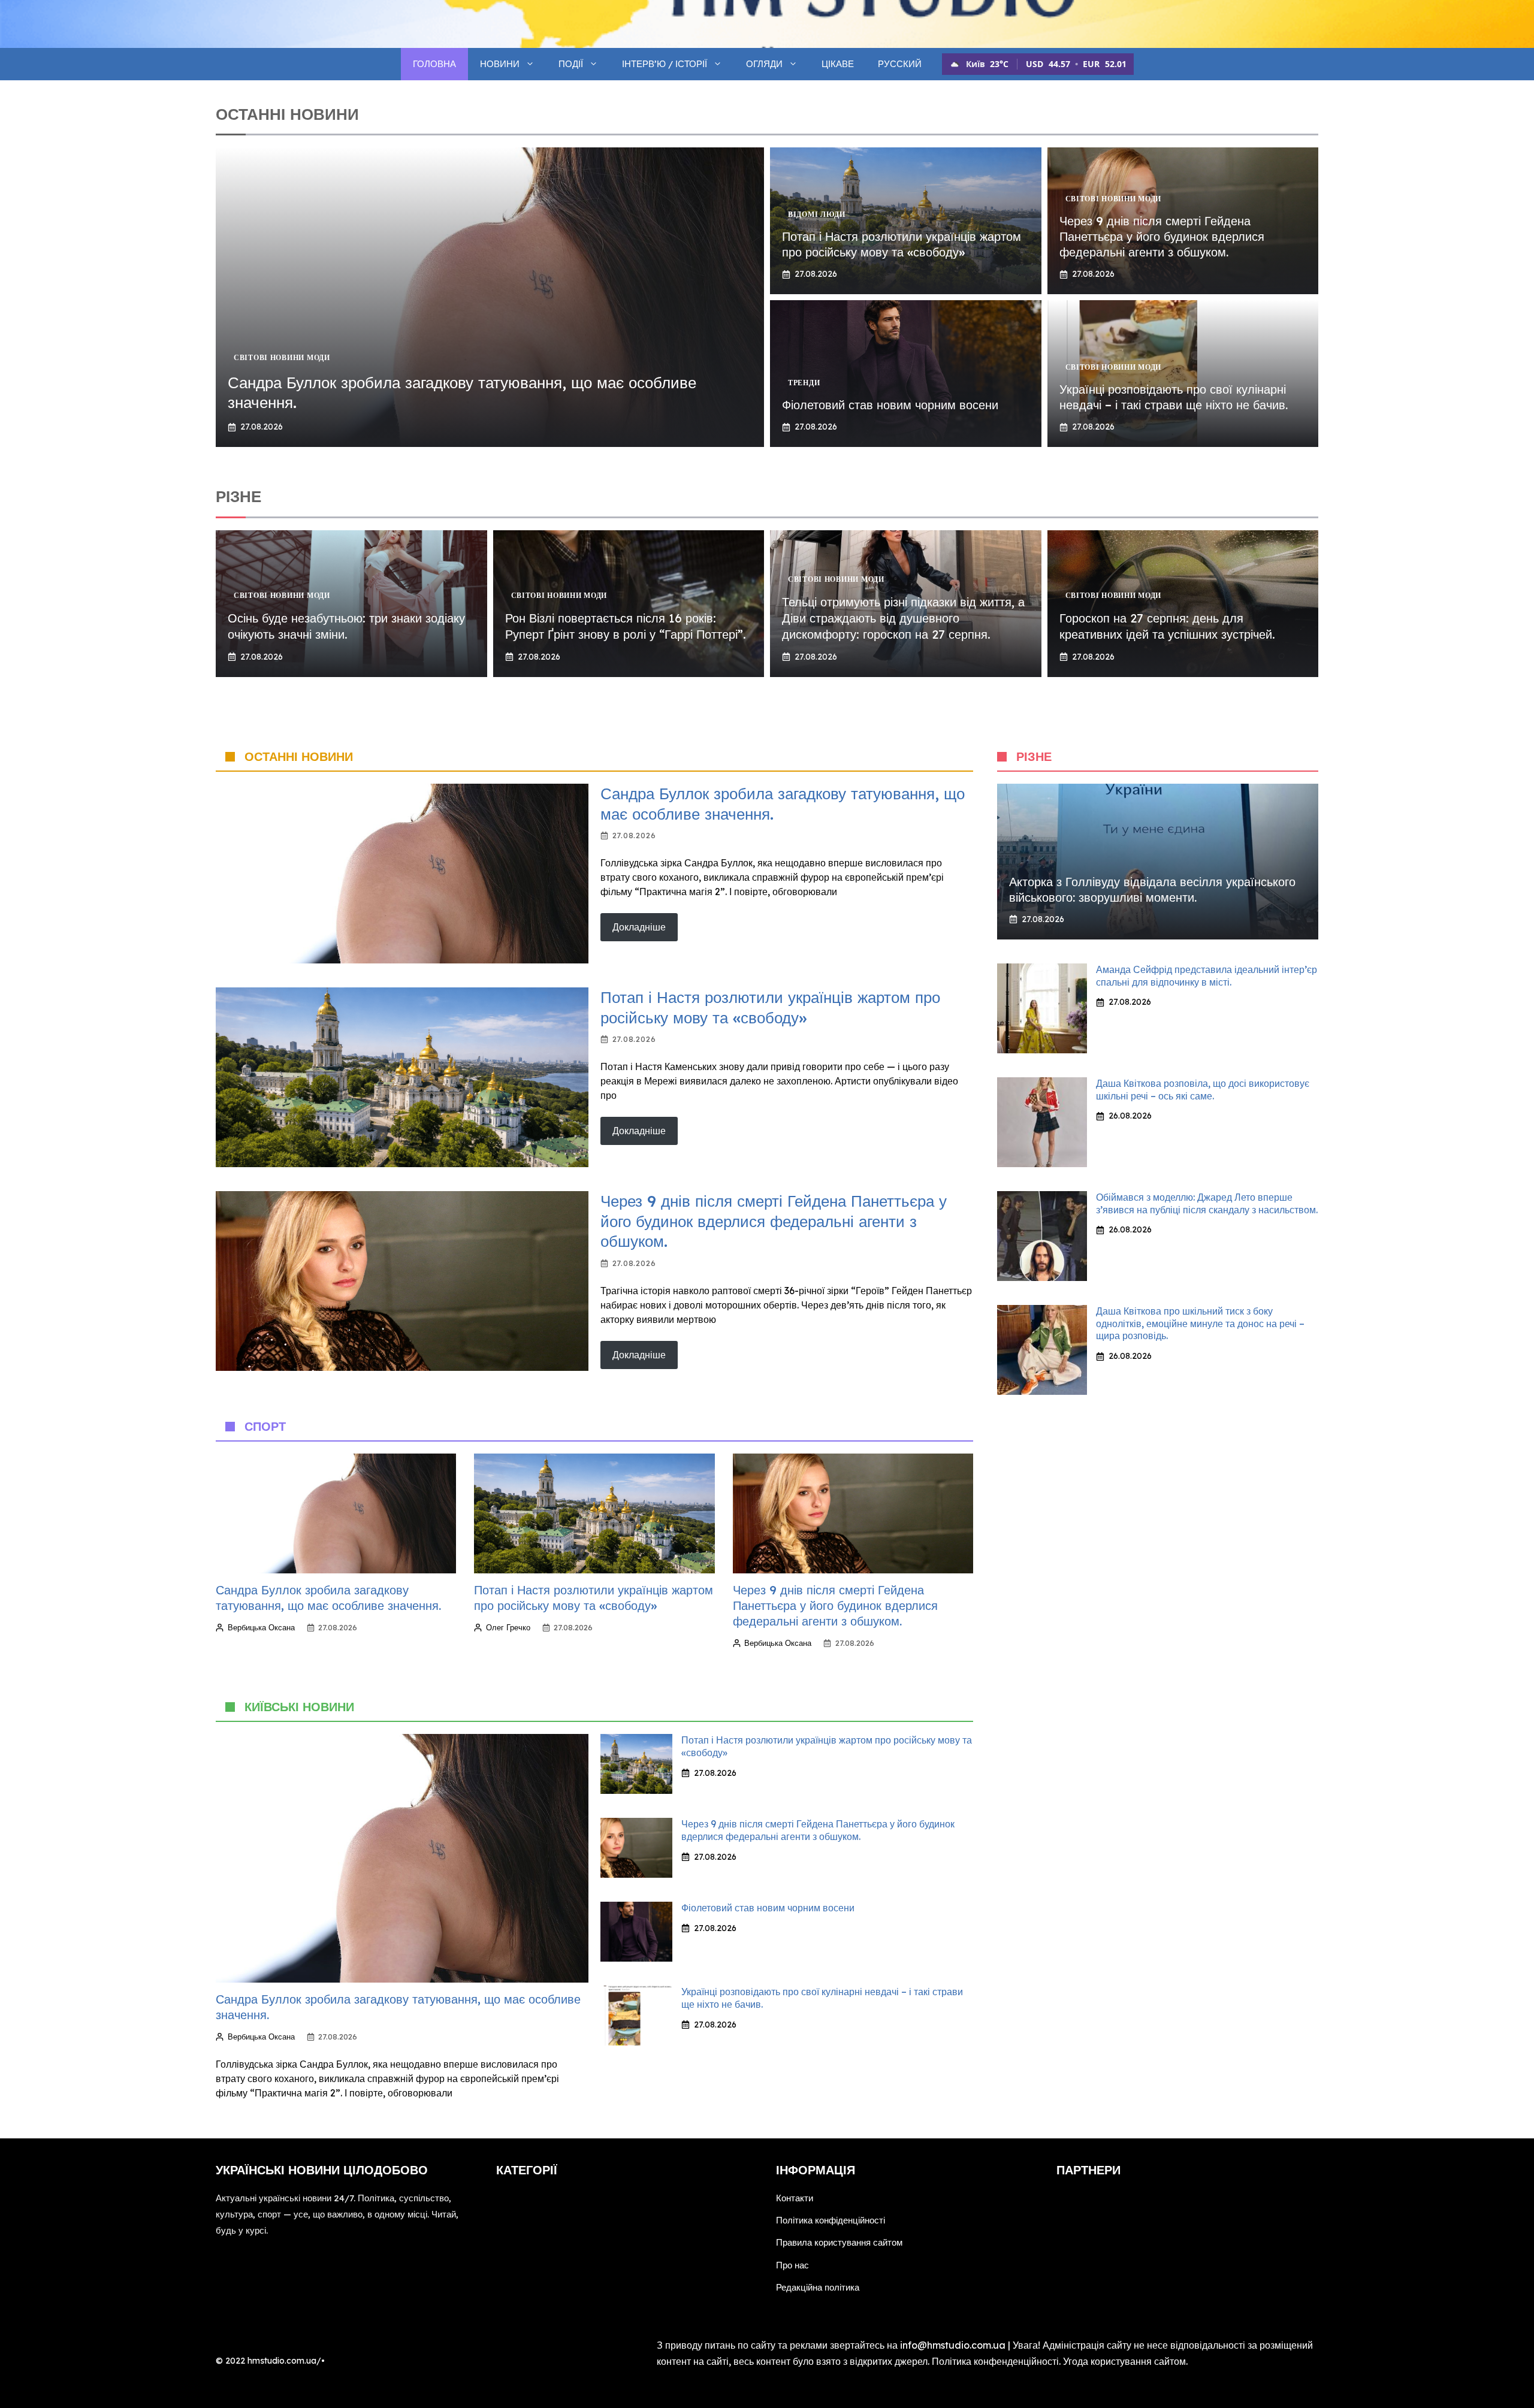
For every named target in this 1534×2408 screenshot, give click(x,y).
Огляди (764, 64)
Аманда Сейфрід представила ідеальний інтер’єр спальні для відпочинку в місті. (1207, 976)
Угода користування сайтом (1124, 2361)
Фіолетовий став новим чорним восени (890, 405)
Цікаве (838, 64)
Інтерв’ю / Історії (665, 64)
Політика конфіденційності (831, 2220)
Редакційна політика (818, 2287)
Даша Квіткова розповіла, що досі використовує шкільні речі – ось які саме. (1203, 1090)
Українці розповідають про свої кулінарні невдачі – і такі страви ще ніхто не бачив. (1174, 397)
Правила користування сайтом (839, 2242)
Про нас (792, 2265)
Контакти (795, 2198)
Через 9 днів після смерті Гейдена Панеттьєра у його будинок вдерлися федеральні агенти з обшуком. (1162, 236)
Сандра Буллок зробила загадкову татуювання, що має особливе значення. (328, 1598)
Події (571, 64)
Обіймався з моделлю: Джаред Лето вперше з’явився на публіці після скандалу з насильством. (1207, 1203)
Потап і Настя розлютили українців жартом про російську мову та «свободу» (902, 244)
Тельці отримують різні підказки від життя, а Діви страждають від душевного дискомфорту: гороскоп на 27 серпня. (903, 618)
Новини (500, 64)
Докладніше (639, 927)
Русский (900, 64)
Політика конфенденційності (995, 2361)
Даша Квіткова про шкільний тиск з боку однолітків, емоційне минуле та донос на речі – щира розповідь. (1200, 1324)
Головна (434, 64)
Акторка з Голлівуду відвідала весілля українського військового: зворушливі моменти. (1152, 889)
